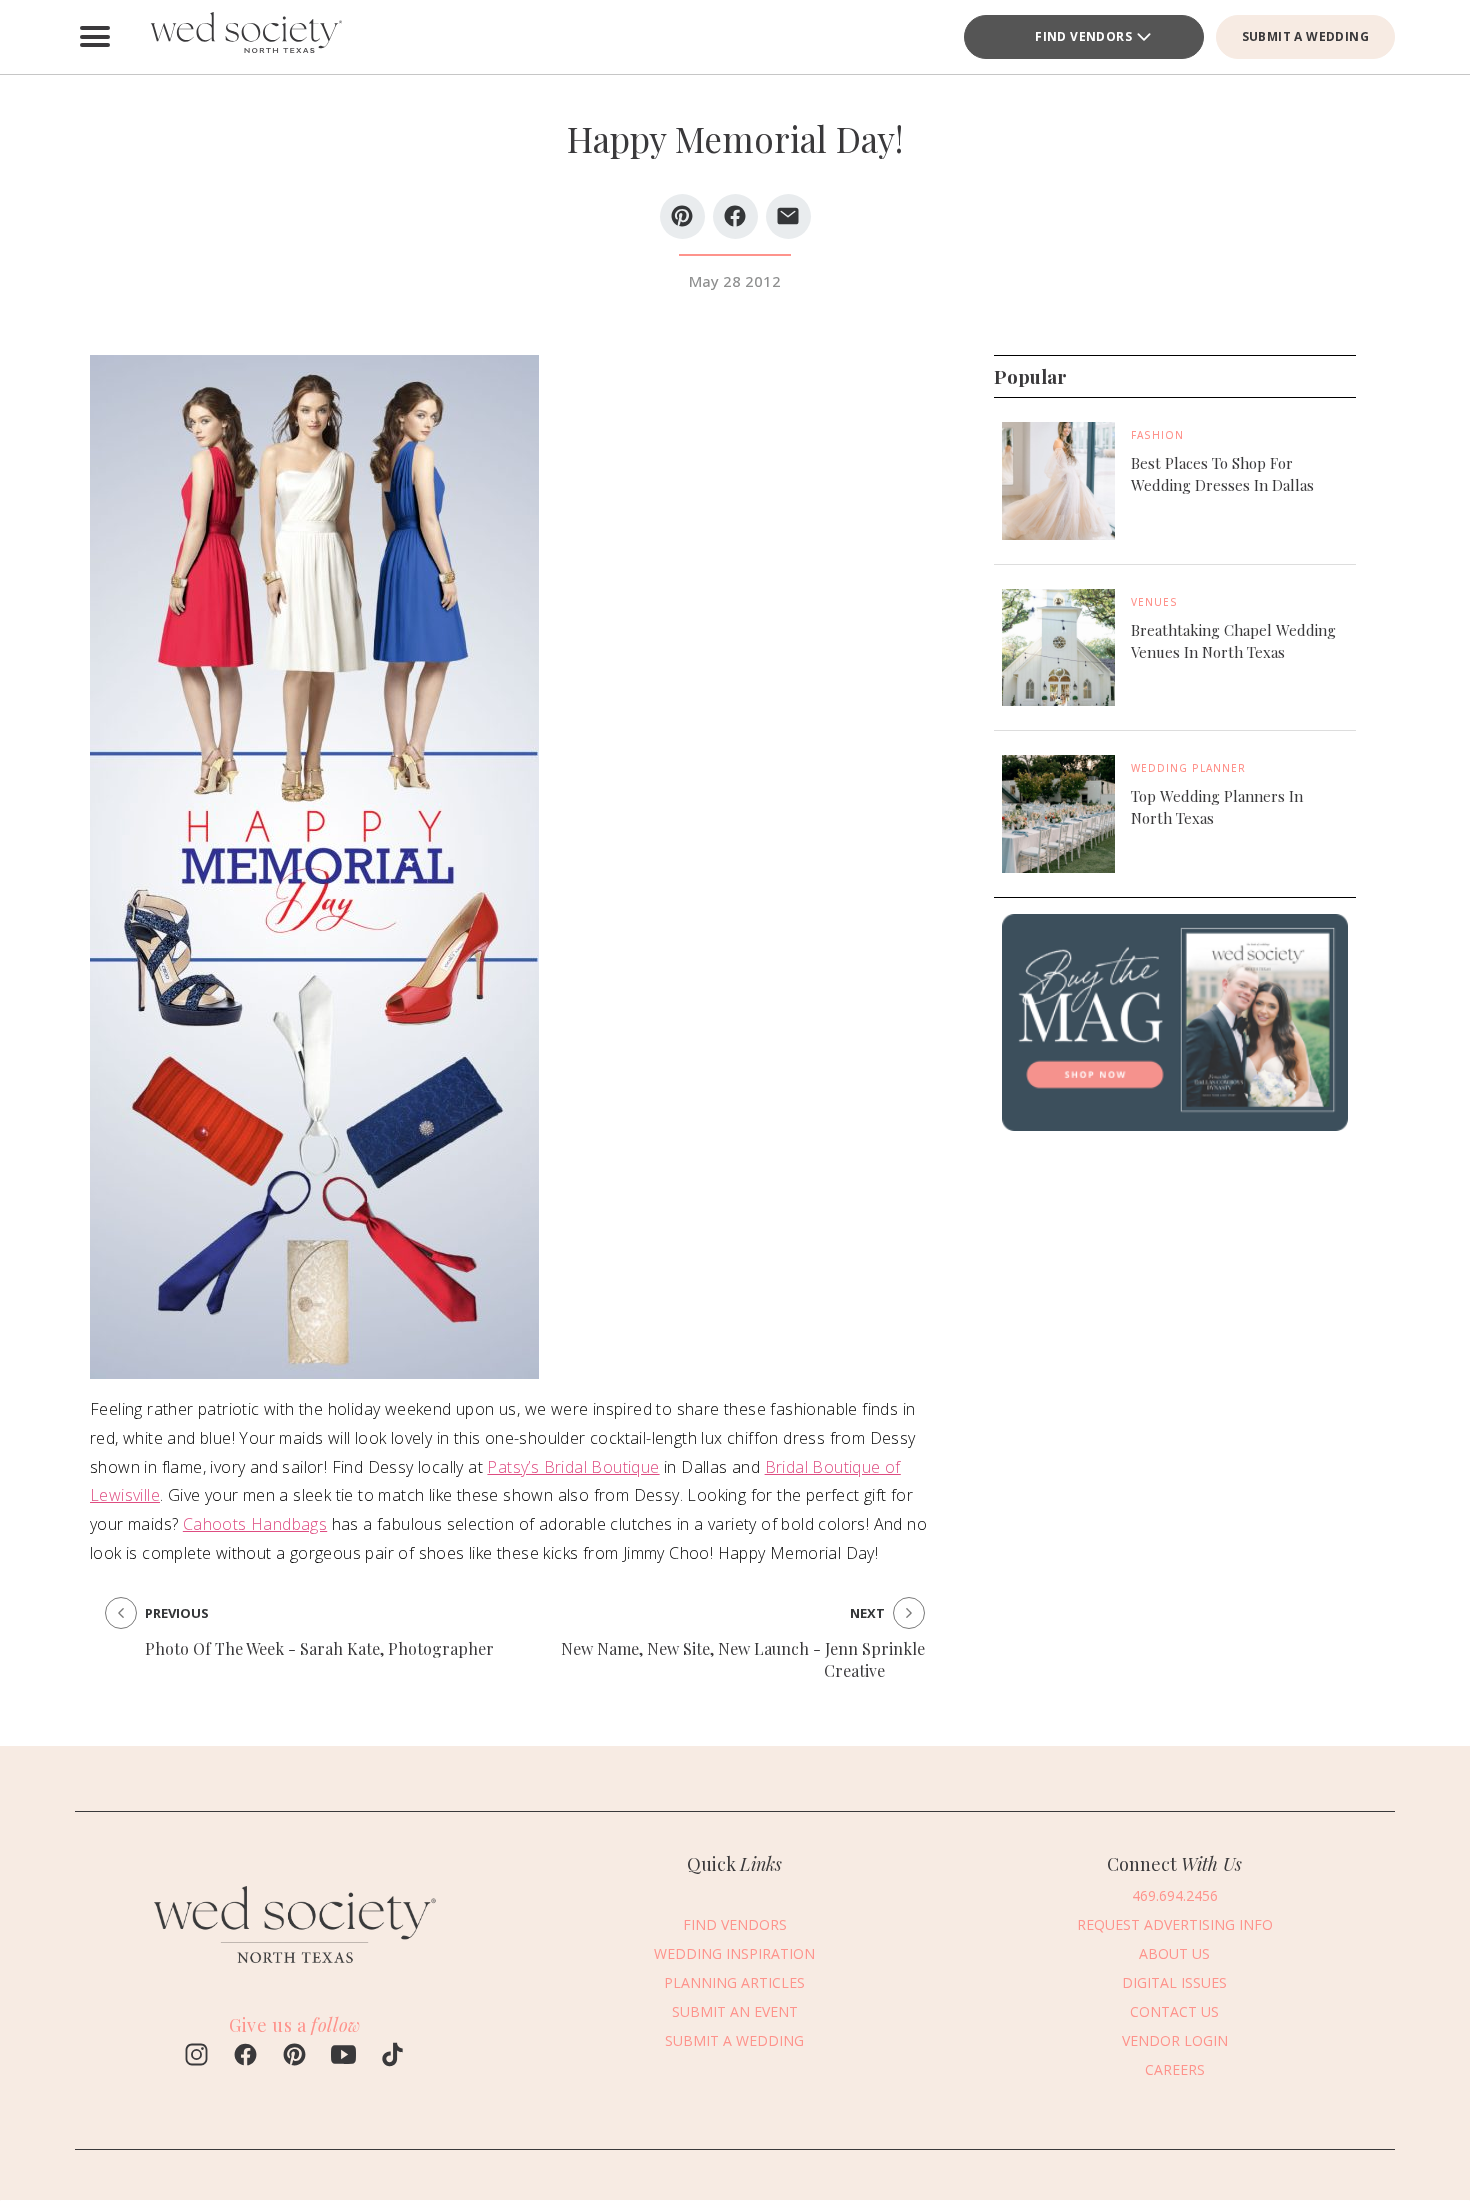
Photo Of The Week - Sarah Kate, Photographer (319, 1648)
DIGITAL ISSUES (1174, 1982)
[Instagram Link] (196, 2057)
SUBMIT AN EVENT (735, 2011)
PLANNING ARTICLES (734, 1982)
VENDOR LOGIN (1175, 2040)
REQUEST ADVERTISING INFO (1175, 1924)
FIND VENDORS (1083, 36)
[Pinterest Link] (294, 2057)
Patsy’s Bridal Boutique (573, 1467)
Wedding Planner (1188, 768)
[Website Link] (295, 1972)
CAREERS (1175, 2069)
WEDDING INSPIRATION (734, 1953)
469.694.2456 (1175, 1895)
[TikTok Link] (392, 2057)
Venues (1154, 602)
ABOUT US (1174, 1953)
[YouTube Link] (343, 2057)
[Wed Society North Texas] (245, 37)
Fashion (1157, 435)
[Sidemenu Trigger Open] (95, 37)
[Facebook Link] (245, 2057)
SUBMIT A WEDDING (1305, 36)
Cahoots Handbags (255, 1524)
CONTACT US (1174, 2011)
